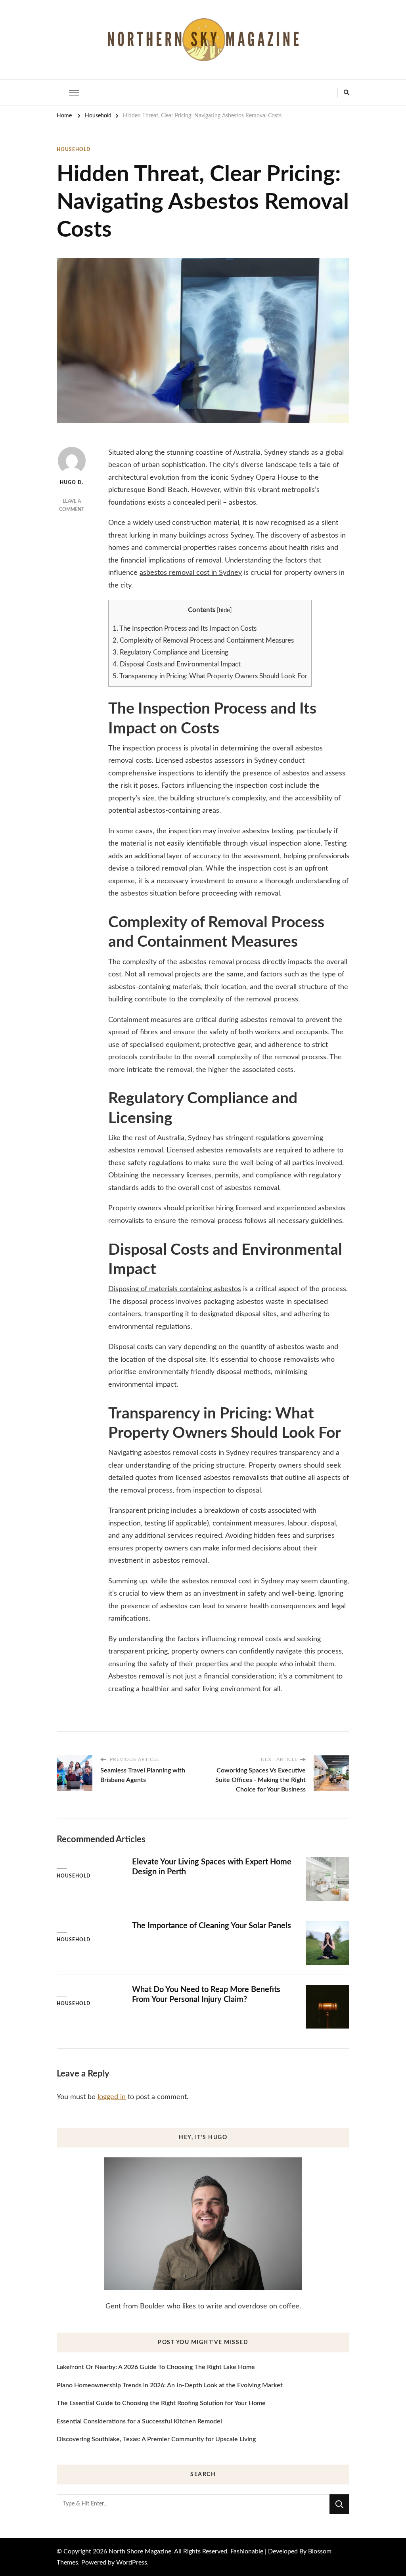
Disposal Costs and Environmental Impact (177, 664)
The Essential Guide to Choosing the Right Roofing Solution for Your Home (161, 2403)
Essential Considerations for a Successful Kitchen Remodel (139, 2421)
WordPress (132, 2563)
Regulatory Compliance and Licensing (170, 652)
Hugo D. (72, 482)
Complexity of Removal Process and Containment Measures (203, 640)
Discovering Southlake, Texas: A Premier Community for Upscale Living (156, 2439)
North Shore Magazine (140, 2551)
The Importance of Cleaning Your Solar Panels (212, 1926)
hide (224, 610)
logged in (112, 2097)
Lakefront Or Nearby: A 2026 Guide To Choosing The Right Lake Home (156, 2367)
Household (74, 149)
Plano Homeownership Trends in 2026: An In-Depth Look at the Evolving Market (170, 2385)
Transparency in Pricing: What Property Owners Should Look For (210, 676)
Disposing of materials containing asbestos (175, 1289)
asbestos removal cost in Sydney (191, 573)
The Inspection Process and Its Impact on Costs (185, 629)
